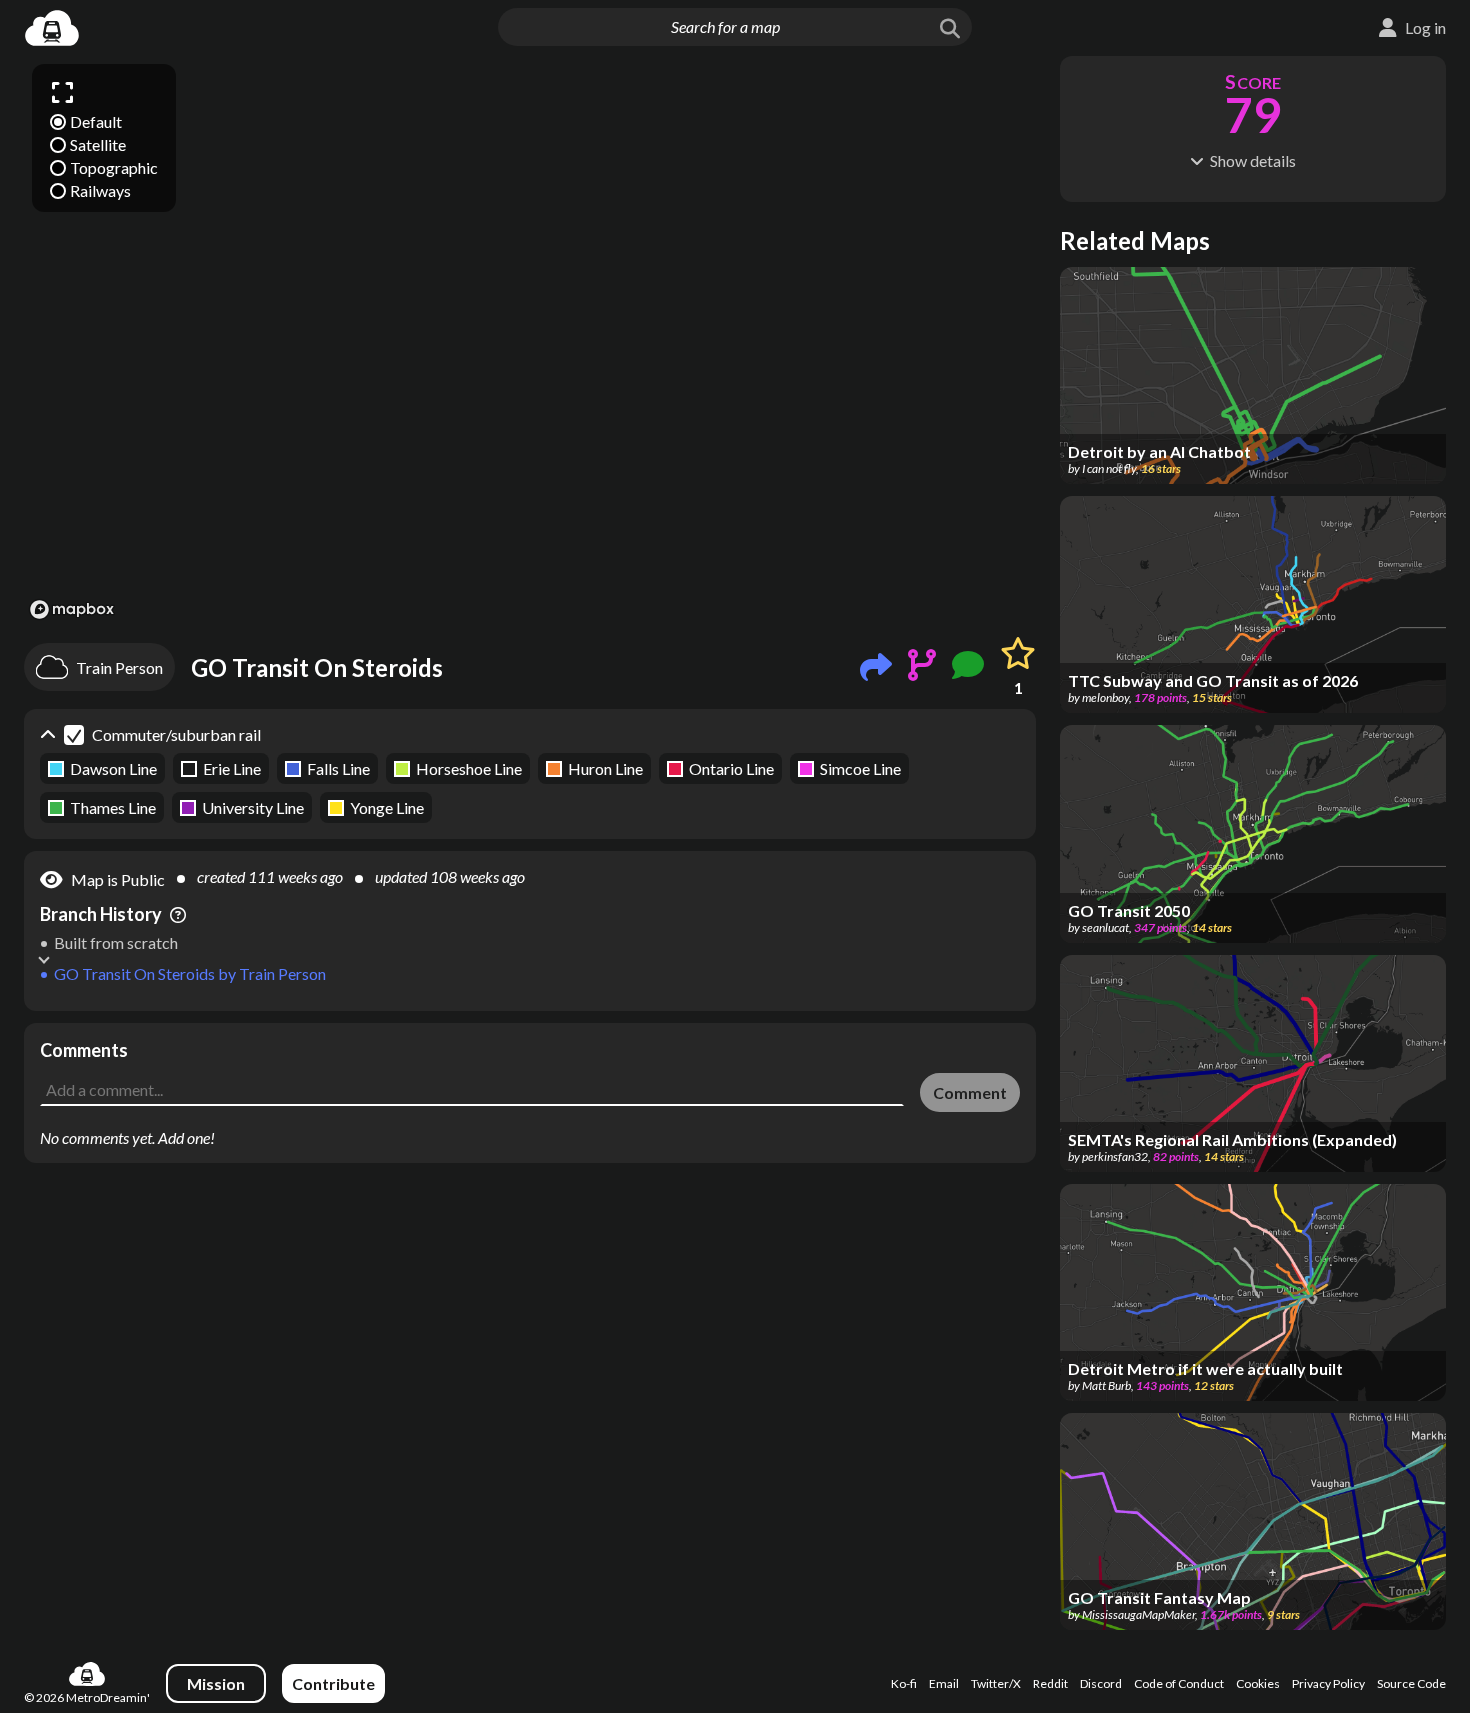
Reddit (1050, 1683)
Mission (216, 1683)
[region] (530, 340)
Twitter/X (996, 1683)
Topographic (114, 167)
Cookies (1258, 1683)
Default (96, 121)
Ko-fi (904, 1683)
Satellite (98, 144)
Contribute (333, 1683)
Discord (1101, 1683)
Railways (100, 190)
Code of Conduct (1179, 1683)
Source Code (1411, 1683)
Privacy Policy (1328, 1683)
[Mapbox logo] (72, 609)
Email (944, 1683)
